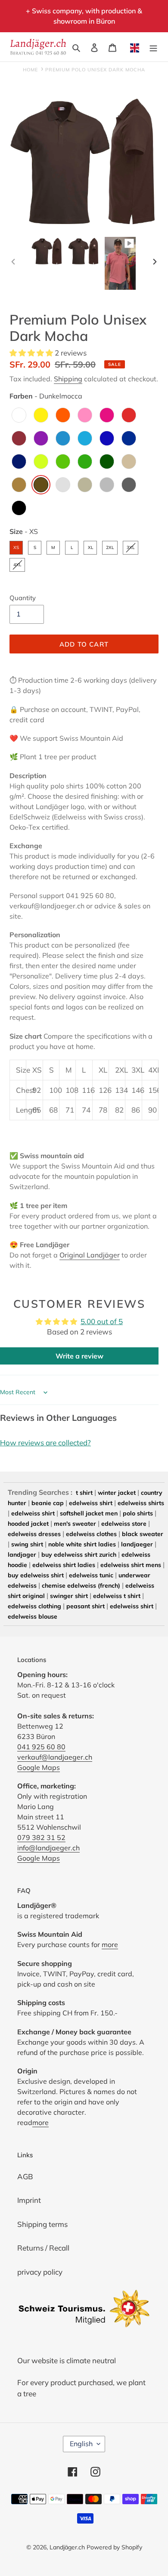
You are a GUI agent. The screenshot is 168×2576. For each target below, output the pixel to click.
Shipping (68, 379)
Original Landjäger (90, 1255)
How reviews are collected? (45, 1443)
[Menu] (153, 47)
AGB (25, 2176)
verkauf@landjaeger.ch (55, 1757)
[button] (32, 353)
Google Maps (39, 1767)
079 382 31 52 (41, 1837)
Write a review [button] (79, 1356)
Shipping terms (42, 2224)
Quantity (23, 598)
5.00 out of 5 (102, 1321)
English (81, 2444)
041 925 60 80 (41, 1747)
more (110, 1944)
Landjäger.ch (67, 2547)
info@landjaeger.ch (48, 1848)
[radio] (19, 415)
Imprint (29, 2200)
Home (30, 70)
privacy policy (40, 2272)
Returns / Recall (43, 2248)
